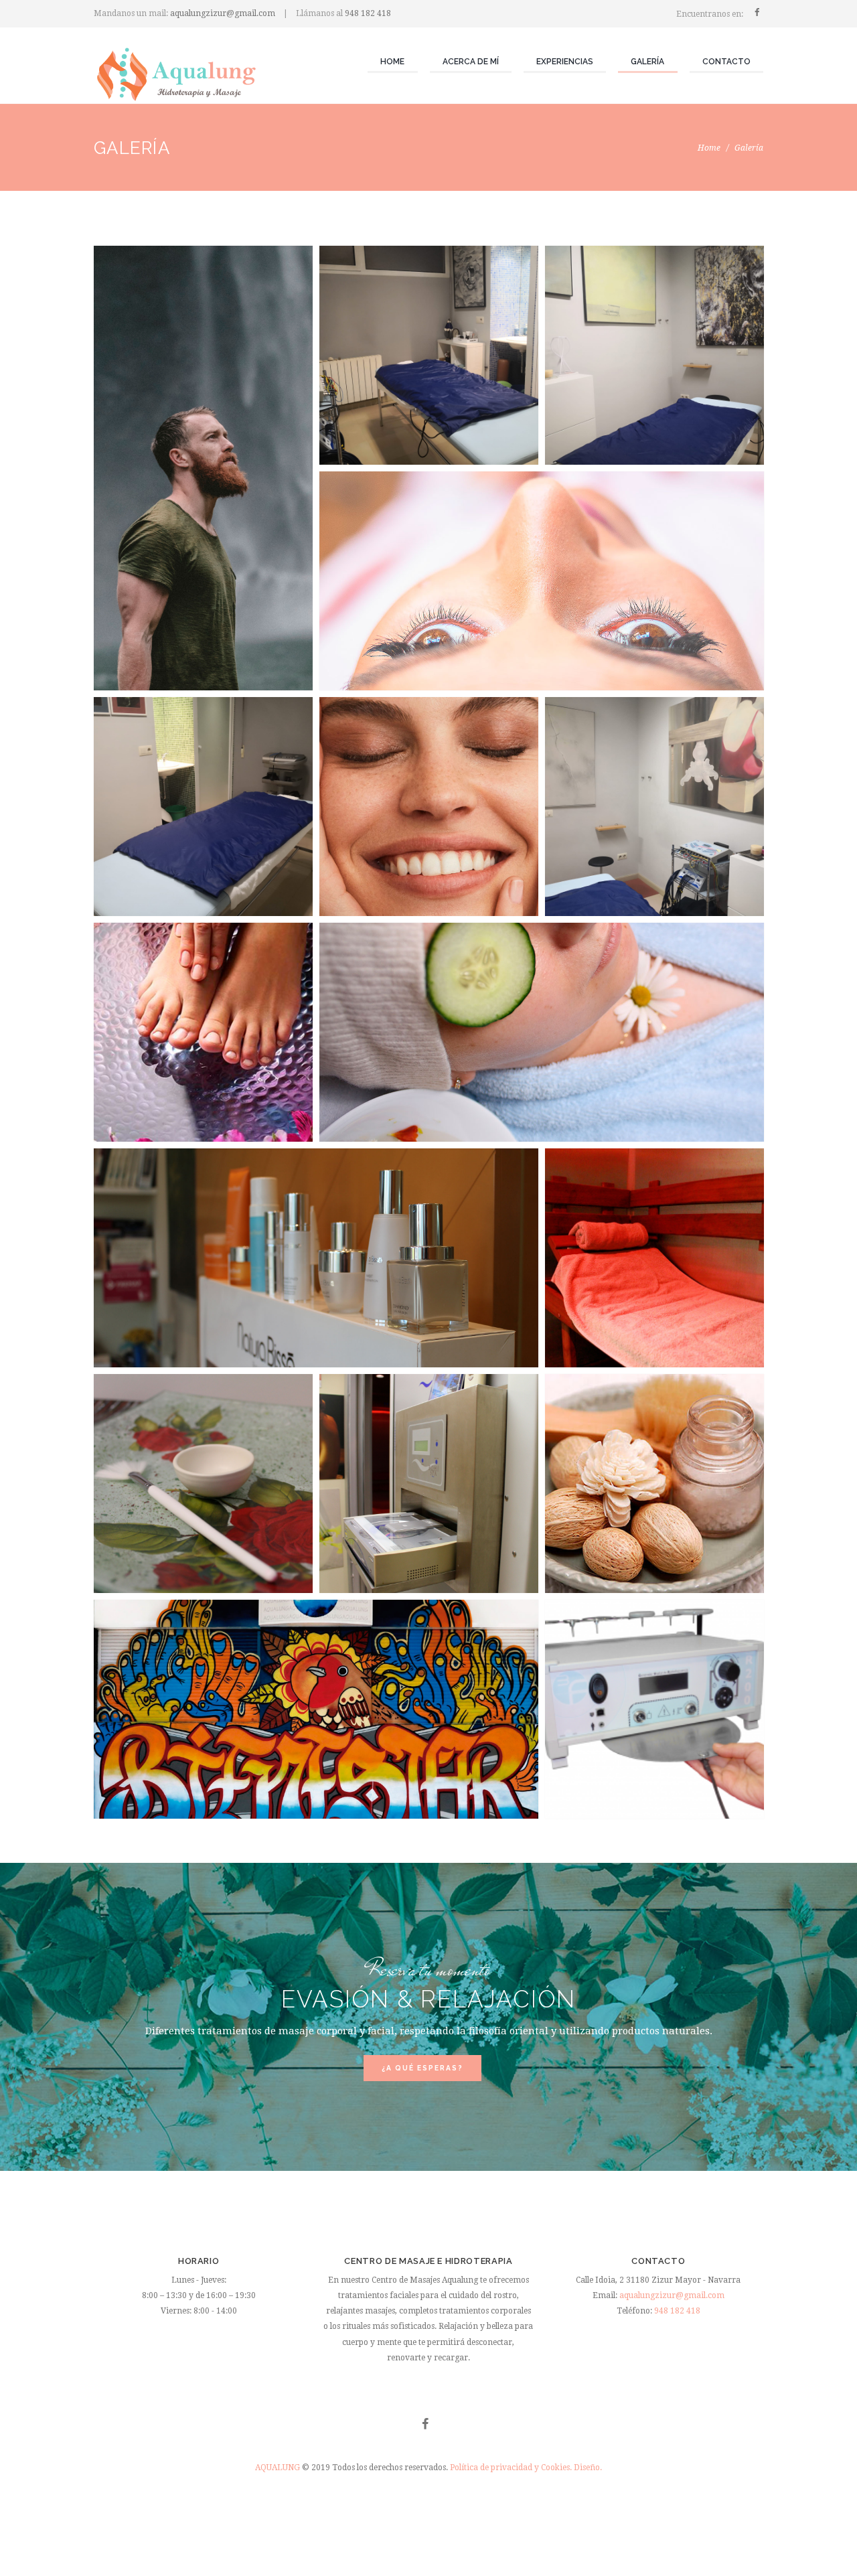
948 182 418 (368, 13)
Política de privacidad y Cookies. (511, 2468)
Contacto (726, 62)
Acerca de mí (471, 62)
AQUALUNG (279, 2468)
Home (392, 62)
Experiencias (565, 62)
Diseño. (588, 2468)
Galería (647, 62)
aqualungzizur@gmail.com (223, 13)
